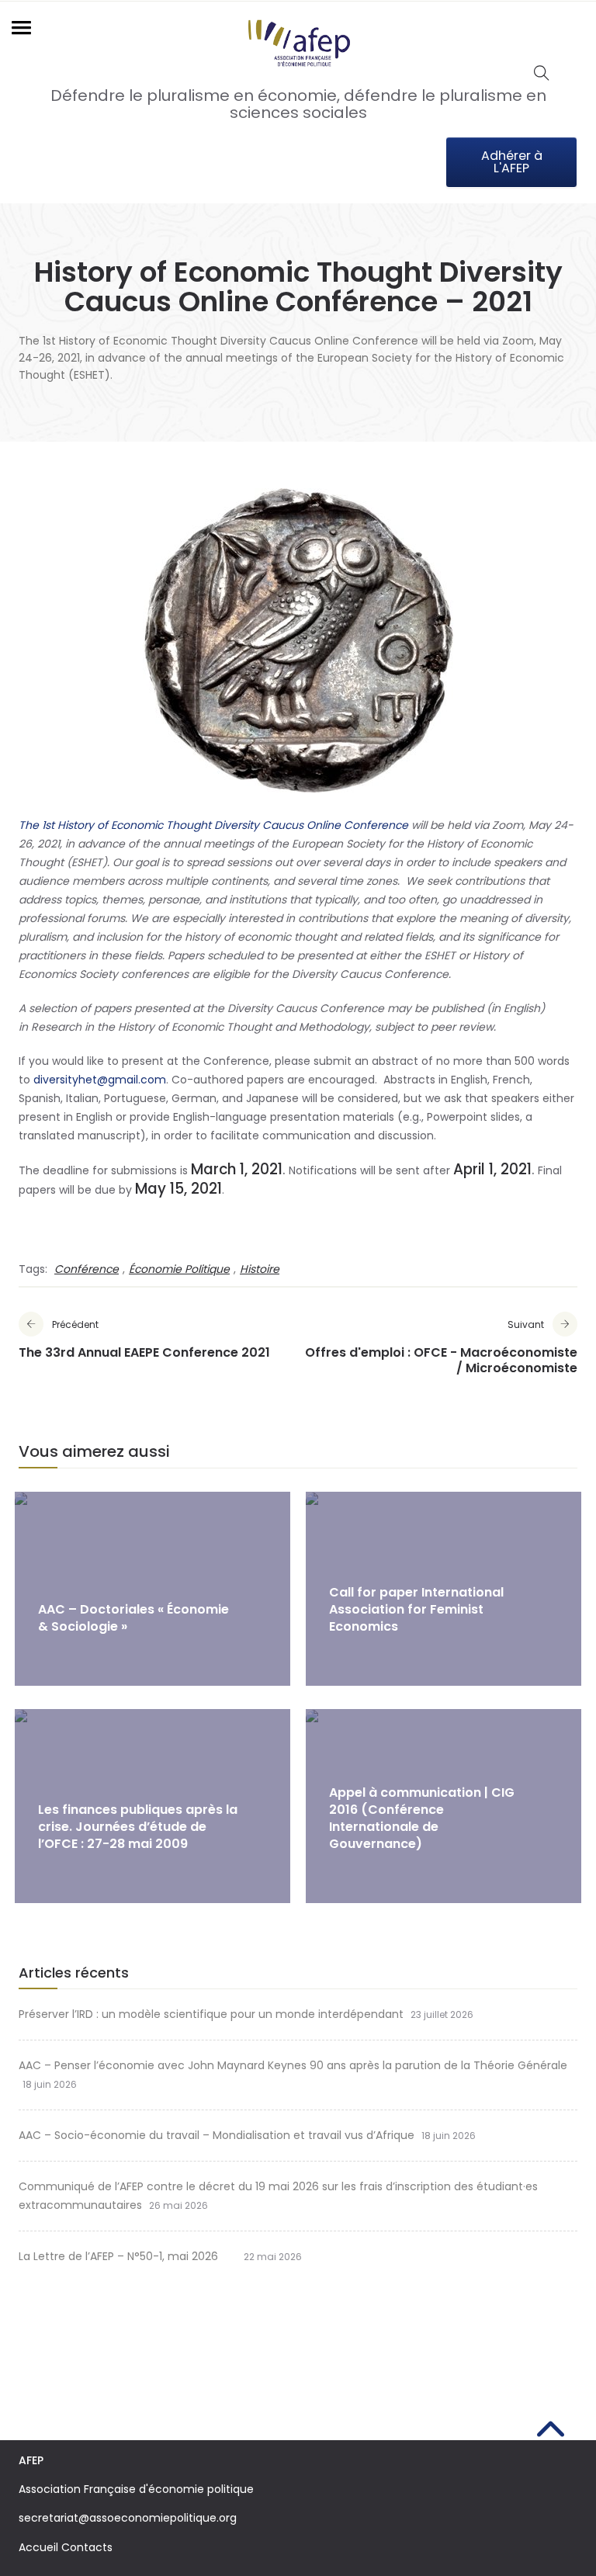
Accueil (38, 2547)
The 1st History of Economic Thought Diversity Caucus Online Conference (213, 825)
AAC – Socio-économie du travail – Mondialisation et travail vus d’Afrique (217, 2135)
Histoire (260, 1269)
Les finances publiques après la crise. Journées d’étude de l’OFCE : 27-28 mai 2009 (138, 1827)
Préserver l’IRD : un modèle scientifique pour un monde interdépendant (211, 2014)
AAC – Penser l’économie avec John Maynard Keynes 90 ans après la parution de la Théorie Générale (293, 2065)
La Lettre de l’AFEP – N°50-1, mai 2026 (128, 2256)
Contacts (87, 2547)
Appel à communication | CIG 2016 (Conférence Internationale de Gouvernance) (422, 1818)
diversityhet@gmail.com (100, 1080)
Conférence (87, 1269)
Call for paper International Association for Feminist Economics (416, 1609)
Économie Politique (179, 1269)
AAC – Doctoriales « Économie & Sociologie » (133, 1618)
